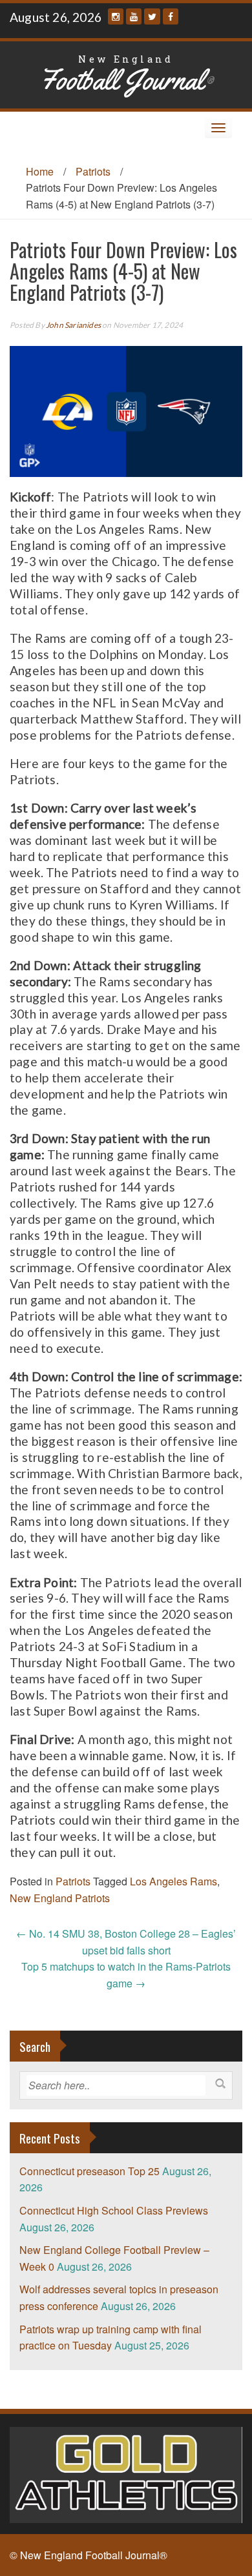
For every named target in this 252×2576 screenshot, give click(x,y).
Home (40, 171)
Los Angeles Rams (173, 1881)
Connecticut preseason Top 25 (89, 2171)
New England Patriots (60, 1898)
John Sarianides (73, 325)
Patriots (93, 171)
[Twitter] (152, 16)
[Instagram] (116, 16)
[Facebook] (171, 16)
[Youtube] (134, 16)
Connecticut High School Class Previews (114, 2210)
